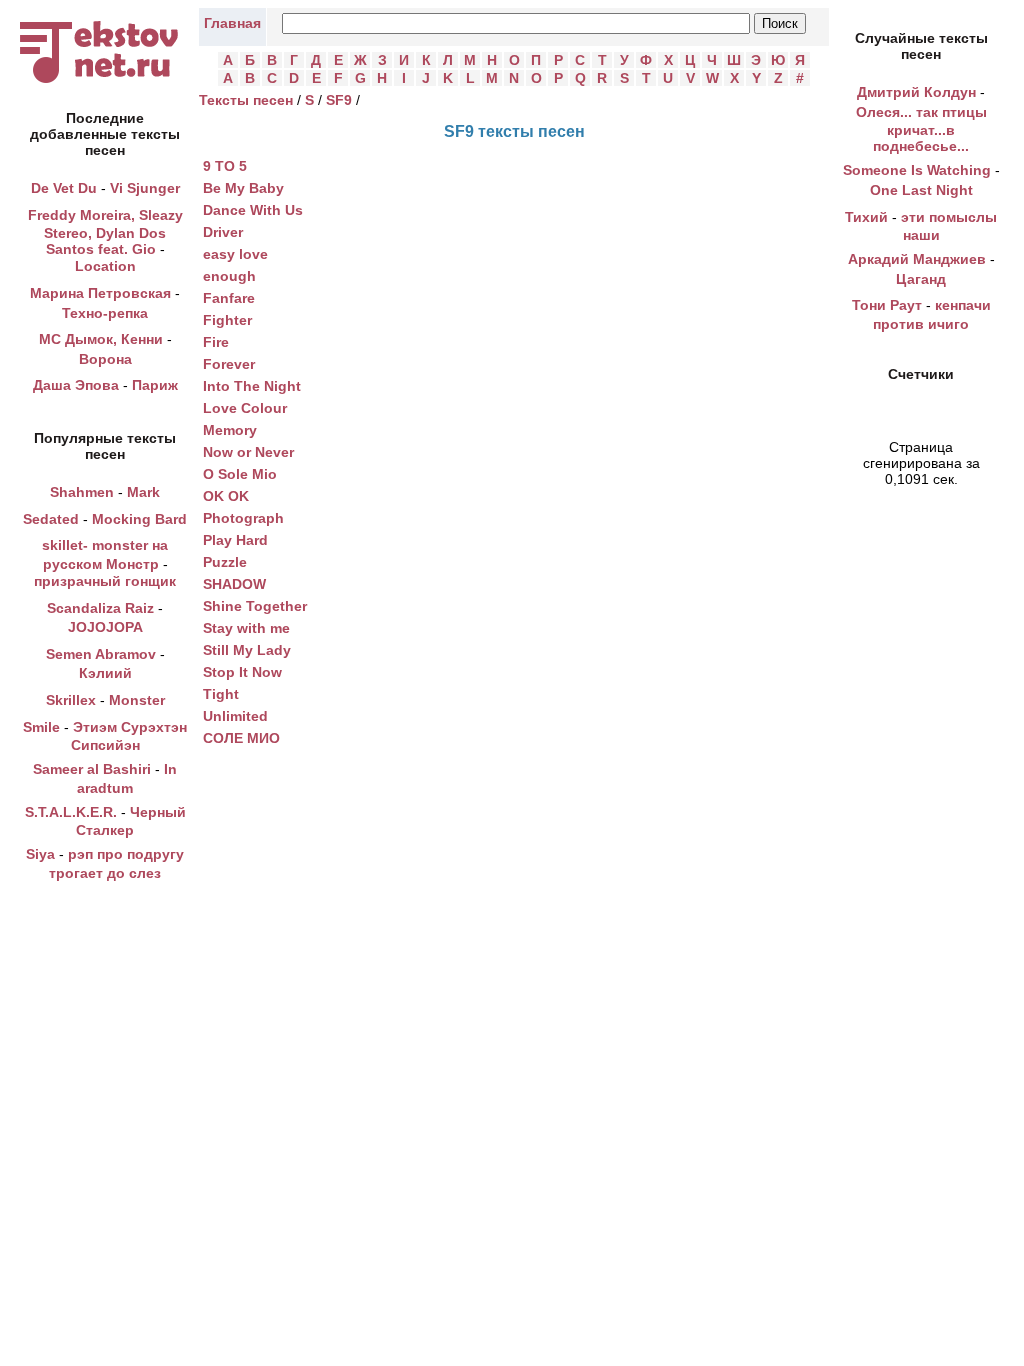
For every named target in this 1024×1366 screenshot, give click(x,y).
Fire (216, 342)
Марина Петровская (100, 293)
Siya (40, 854)
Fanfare (229, 298)
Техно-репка (105, 313)
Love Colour (245, 408)
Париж (155, 385)
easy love (235, 254)
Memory (230, 430)
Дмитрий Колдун (916, 92)
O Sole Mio (240, 474)
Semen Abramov (101, 654)
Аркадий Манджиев (917, 259)
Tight (221, 694)
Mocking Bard (139, 519)
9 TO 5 (225, 166)
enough (229, 276)
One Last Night (921, 190)
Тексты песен (246, 100)
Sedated (51, 519)
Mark (143, 492)
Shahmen (82, 492)
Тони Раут (887, 305)
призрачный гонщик (105, 581)
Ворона (105, 359)
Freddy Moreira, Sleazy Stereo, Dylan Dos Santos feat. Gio (105, 232)
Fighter (227, 320)
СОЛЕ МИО (241, 738)
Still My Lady (247, 650)
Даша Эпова (76, 385)
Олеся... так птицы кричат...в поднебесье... (921, 129)
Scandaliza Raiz (100, 608)
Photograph (243, 518)
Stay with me (246, 628)
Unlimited (235, 716)
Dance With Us (253, 210)
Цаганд (921, 279)
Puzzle (225, 562)
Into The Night (252, 386)
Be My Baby (243, 188)
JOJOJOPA (105, 627)
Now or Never (248, 452)
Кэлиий (105, 673)
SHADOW (234, 584)
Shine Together (255, 606)
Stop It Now (242, 672)
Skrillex (71, 700)
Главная (232, 23)
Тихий (866, 217)
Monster (137, 700)
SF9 (339, 100)
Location (105, 266)
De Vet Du (64, 188)
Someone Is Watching (917, 170)
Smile (41, 727)
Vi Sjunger (145, 188)
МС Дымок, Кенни (101, 339)
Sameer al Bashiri (92, 769)
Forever (229, 364)
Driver (223, 232)
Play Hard (235, 540)
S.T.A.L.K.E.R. (71, 812)
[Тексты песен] (105, 83)
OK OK (226, 496)
